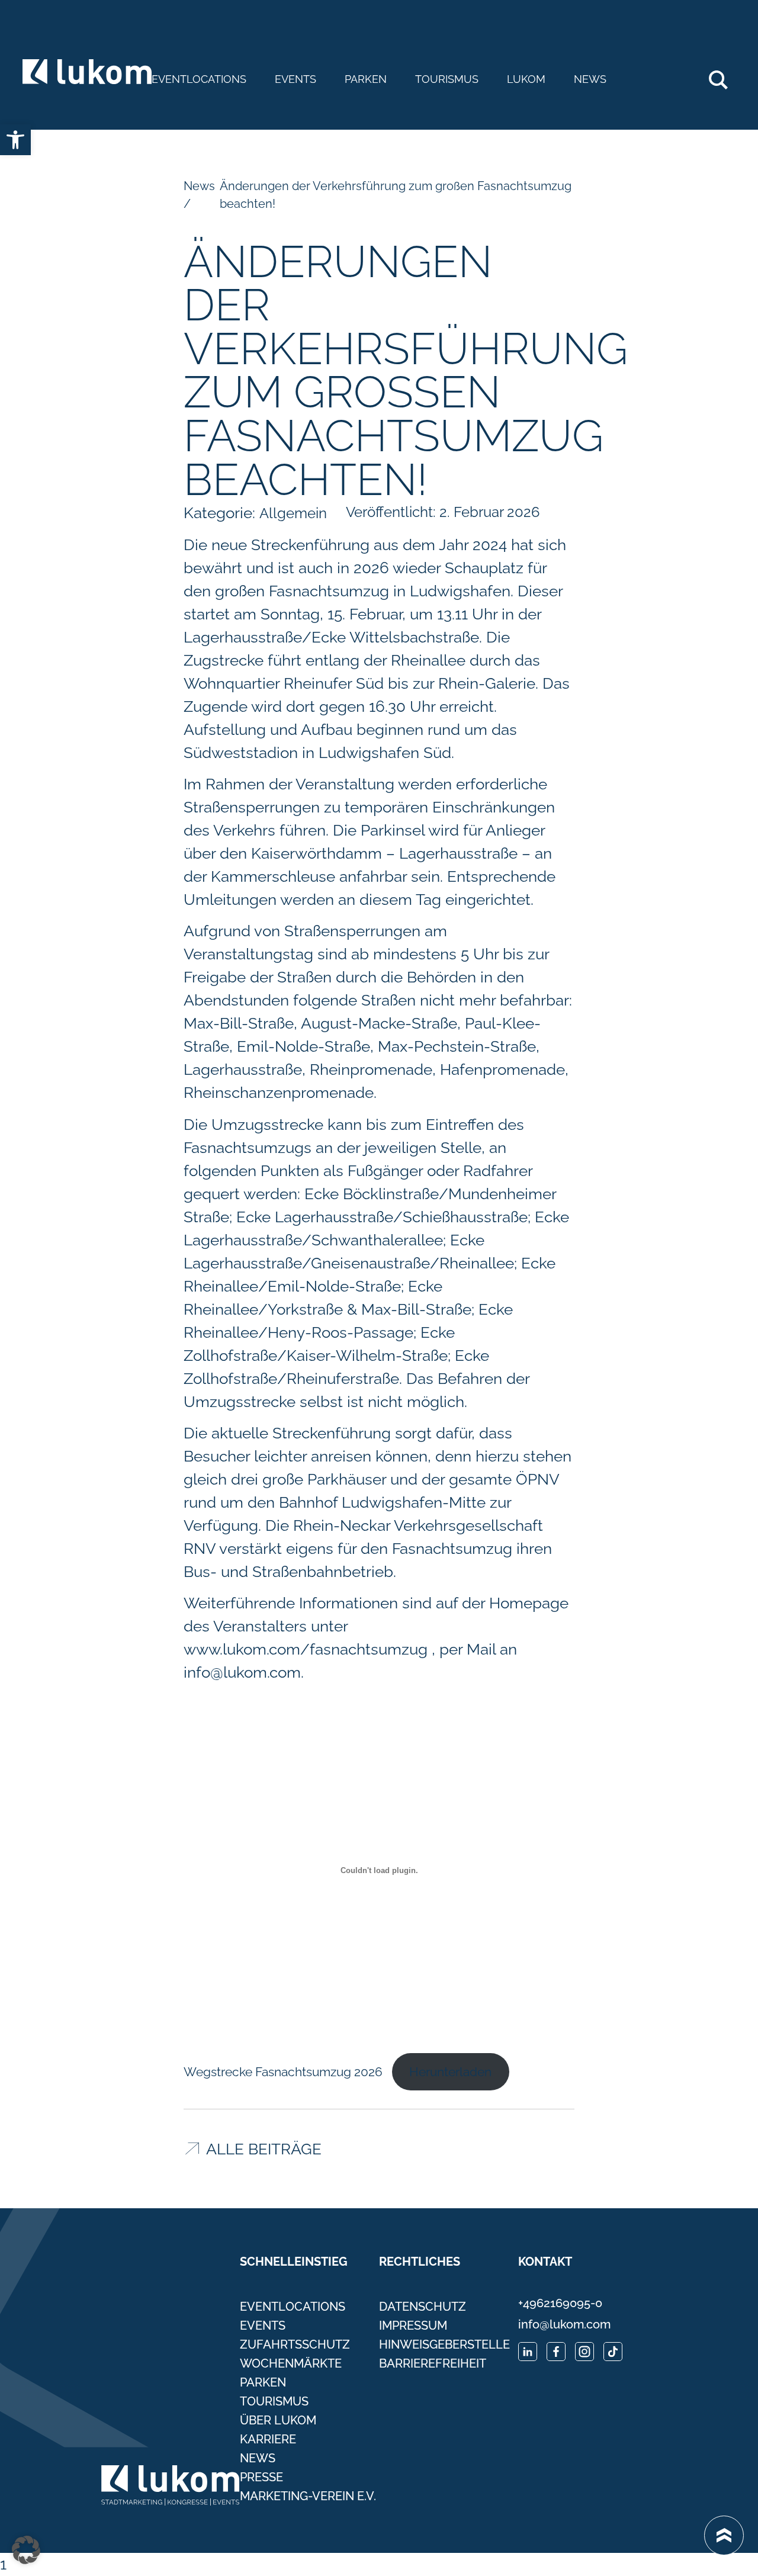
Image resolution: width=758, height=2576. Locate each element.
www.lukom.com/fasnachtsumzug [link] (306, 1649)
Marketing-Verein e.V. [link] (308, 2496)
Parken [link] (366, 79)
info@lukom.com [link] (242, 1672)
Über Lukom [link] (278, 2420)
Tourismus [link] (447, 79)
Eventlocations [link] (199, 79)
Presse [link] (261, 2477)
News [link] (590, 79)
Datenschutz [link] (423, 2307)
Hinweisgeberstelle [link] (444, 2344)
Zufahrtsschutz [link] (295, 2344)
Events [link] (296, 79)
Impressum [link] (413, 2326)
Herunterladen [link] (450, 2072)
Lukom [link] (526, 79)
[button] (26, 2550)
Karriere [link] (268, 2439)
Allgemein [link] (293, 513)
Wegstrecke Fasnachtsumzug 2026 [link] (283, 2072)
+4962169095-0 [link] (560, 2303)
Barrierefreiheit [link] (433, 2363)
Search (725, 75)
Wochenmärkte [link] (291, 2363)
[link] (15, 140)
